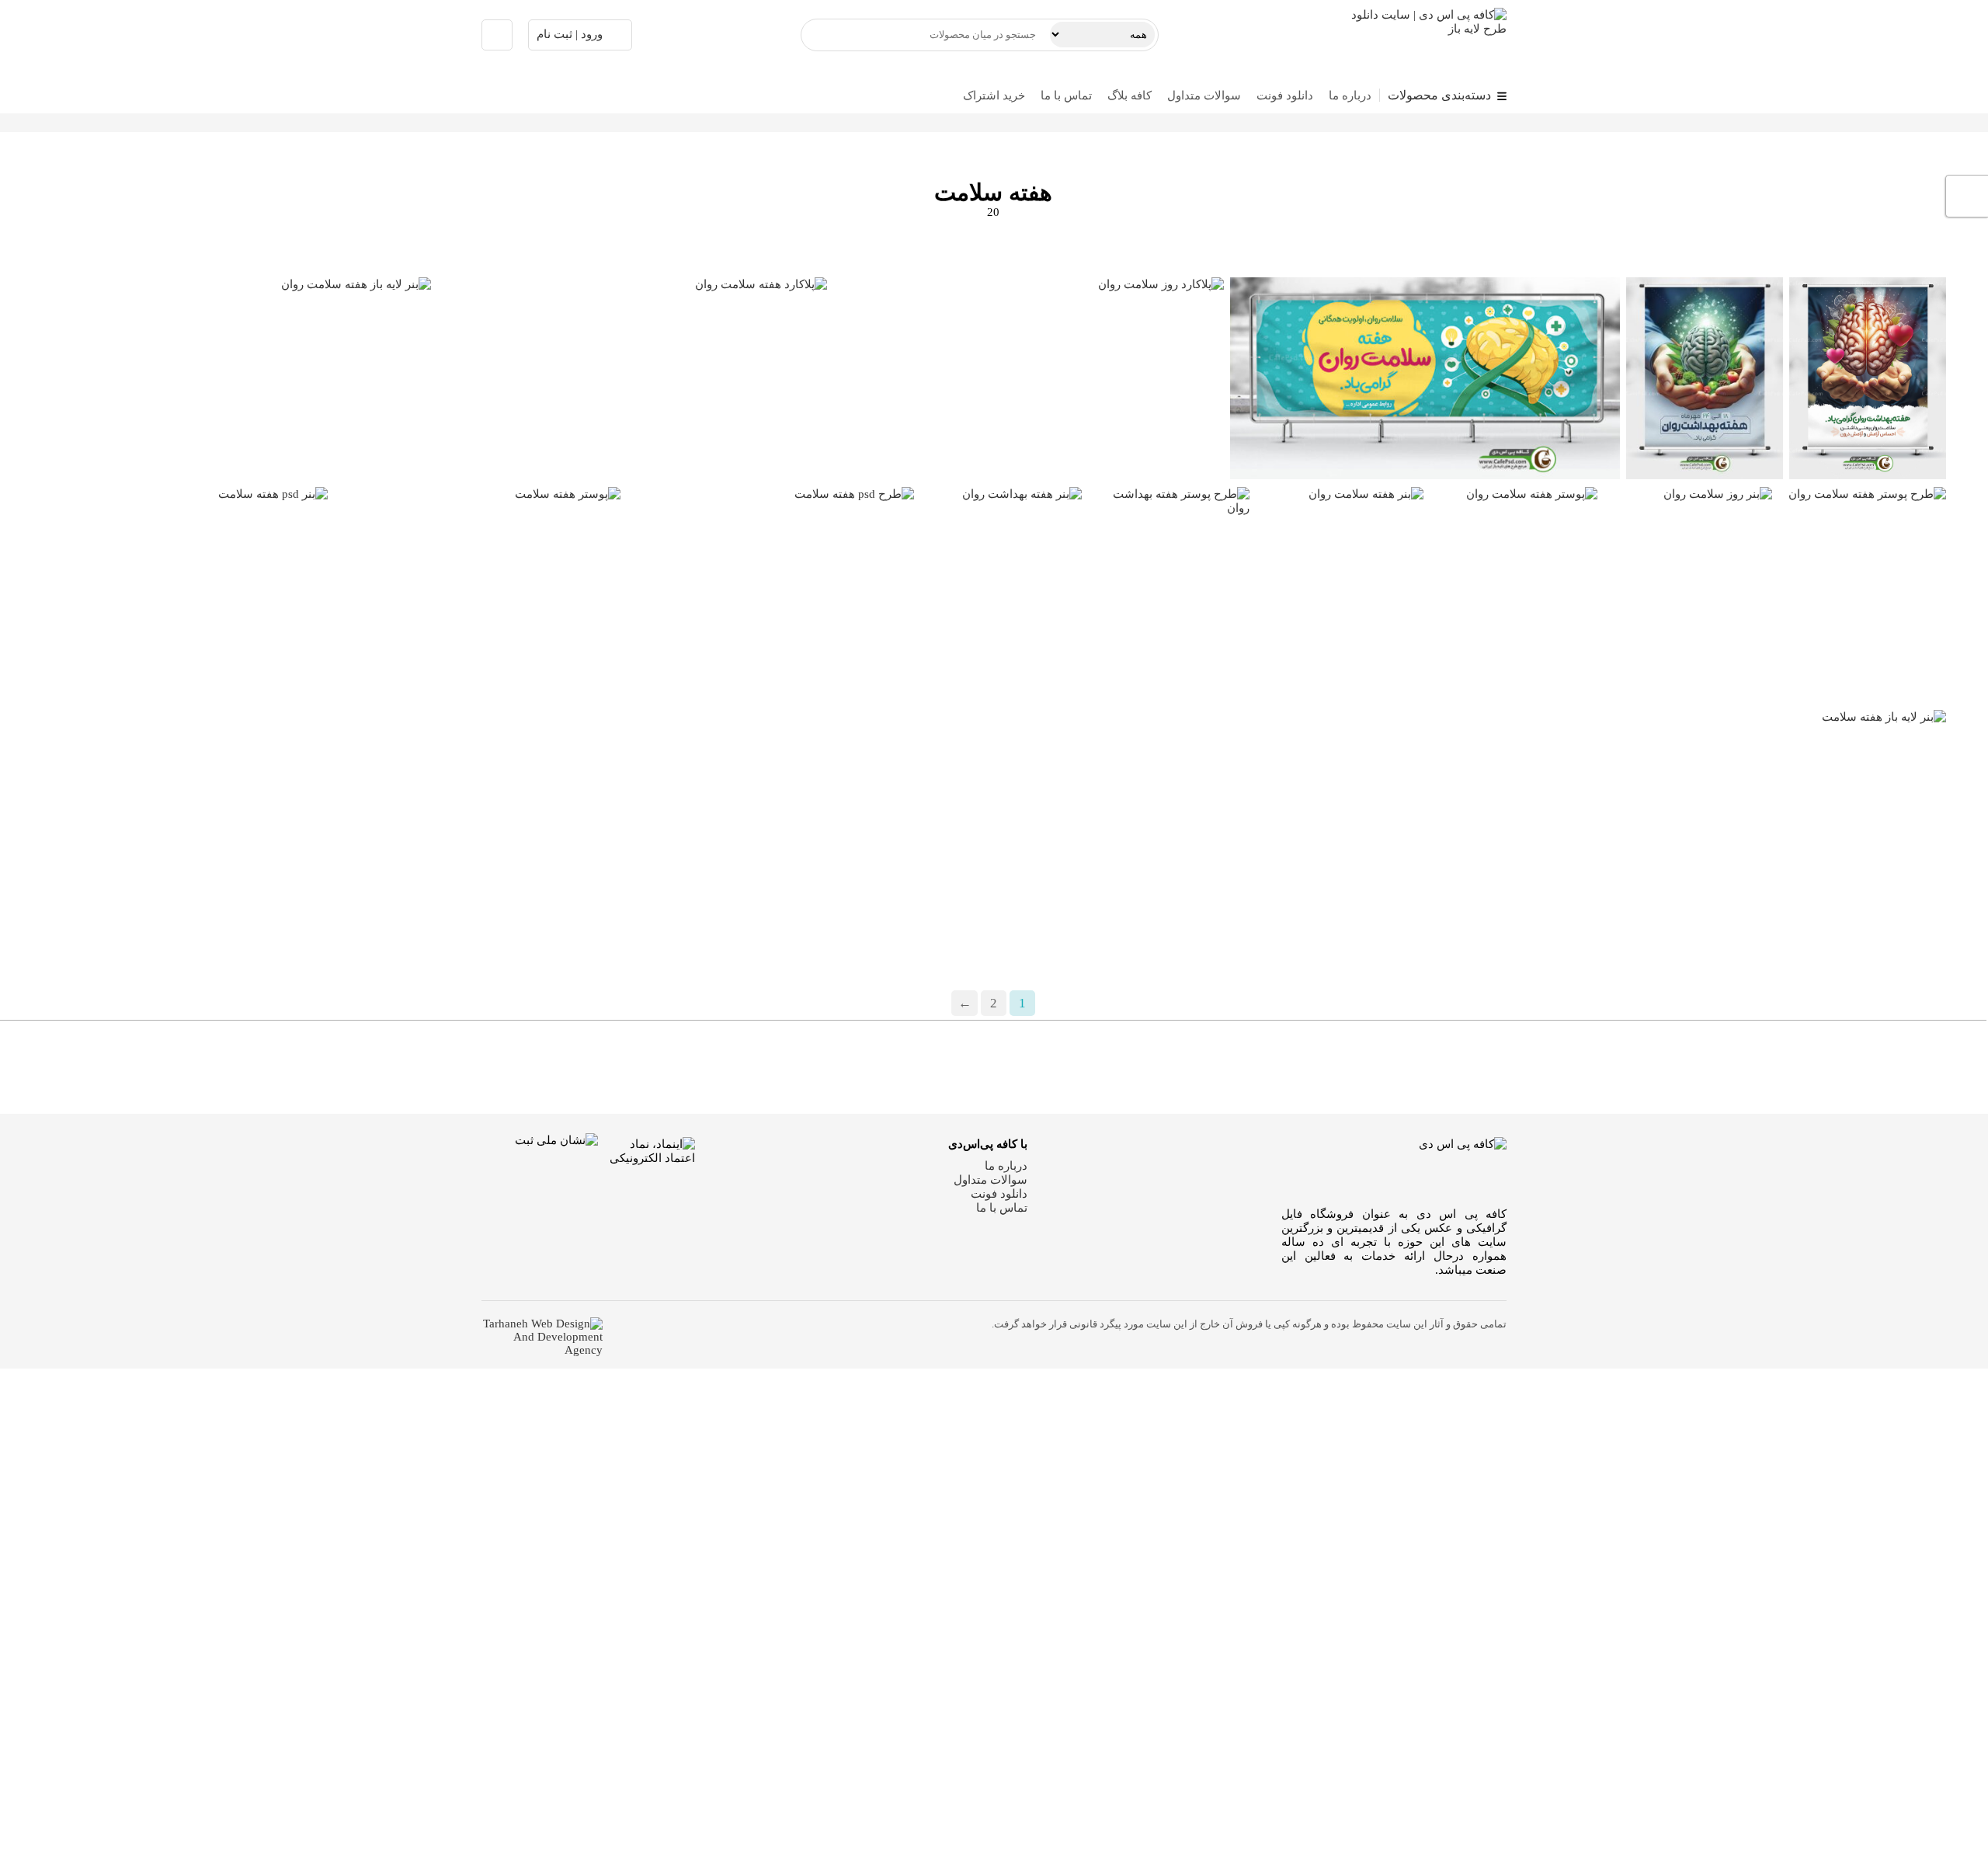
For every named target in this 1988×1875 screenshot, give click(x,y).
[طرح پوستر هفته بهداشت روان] (1169, 1070)
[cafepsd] (1416, 35)
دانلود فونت (1285, 96)
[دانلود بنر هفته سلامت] (477, 1070)
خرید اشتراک (994, 96)
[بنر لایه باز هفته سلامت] (770, 1070)
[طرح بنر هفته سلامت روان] (1868, 378)
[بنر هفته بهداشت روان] (1001, 1070)
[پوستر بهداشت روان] (1705, 378)
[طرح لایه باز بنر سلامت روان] (1425, 378)
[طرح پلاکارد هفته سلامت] (1791, 1292)
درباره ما (1350, 96)
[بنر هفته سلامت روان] (1340, 1070)
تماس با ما (1066, 96)
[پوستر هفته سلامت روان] (1514, 1070)
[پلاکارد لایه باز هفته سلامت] (184, 1070)
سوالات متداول (1204, 96)
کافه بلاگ (1130, 96)
